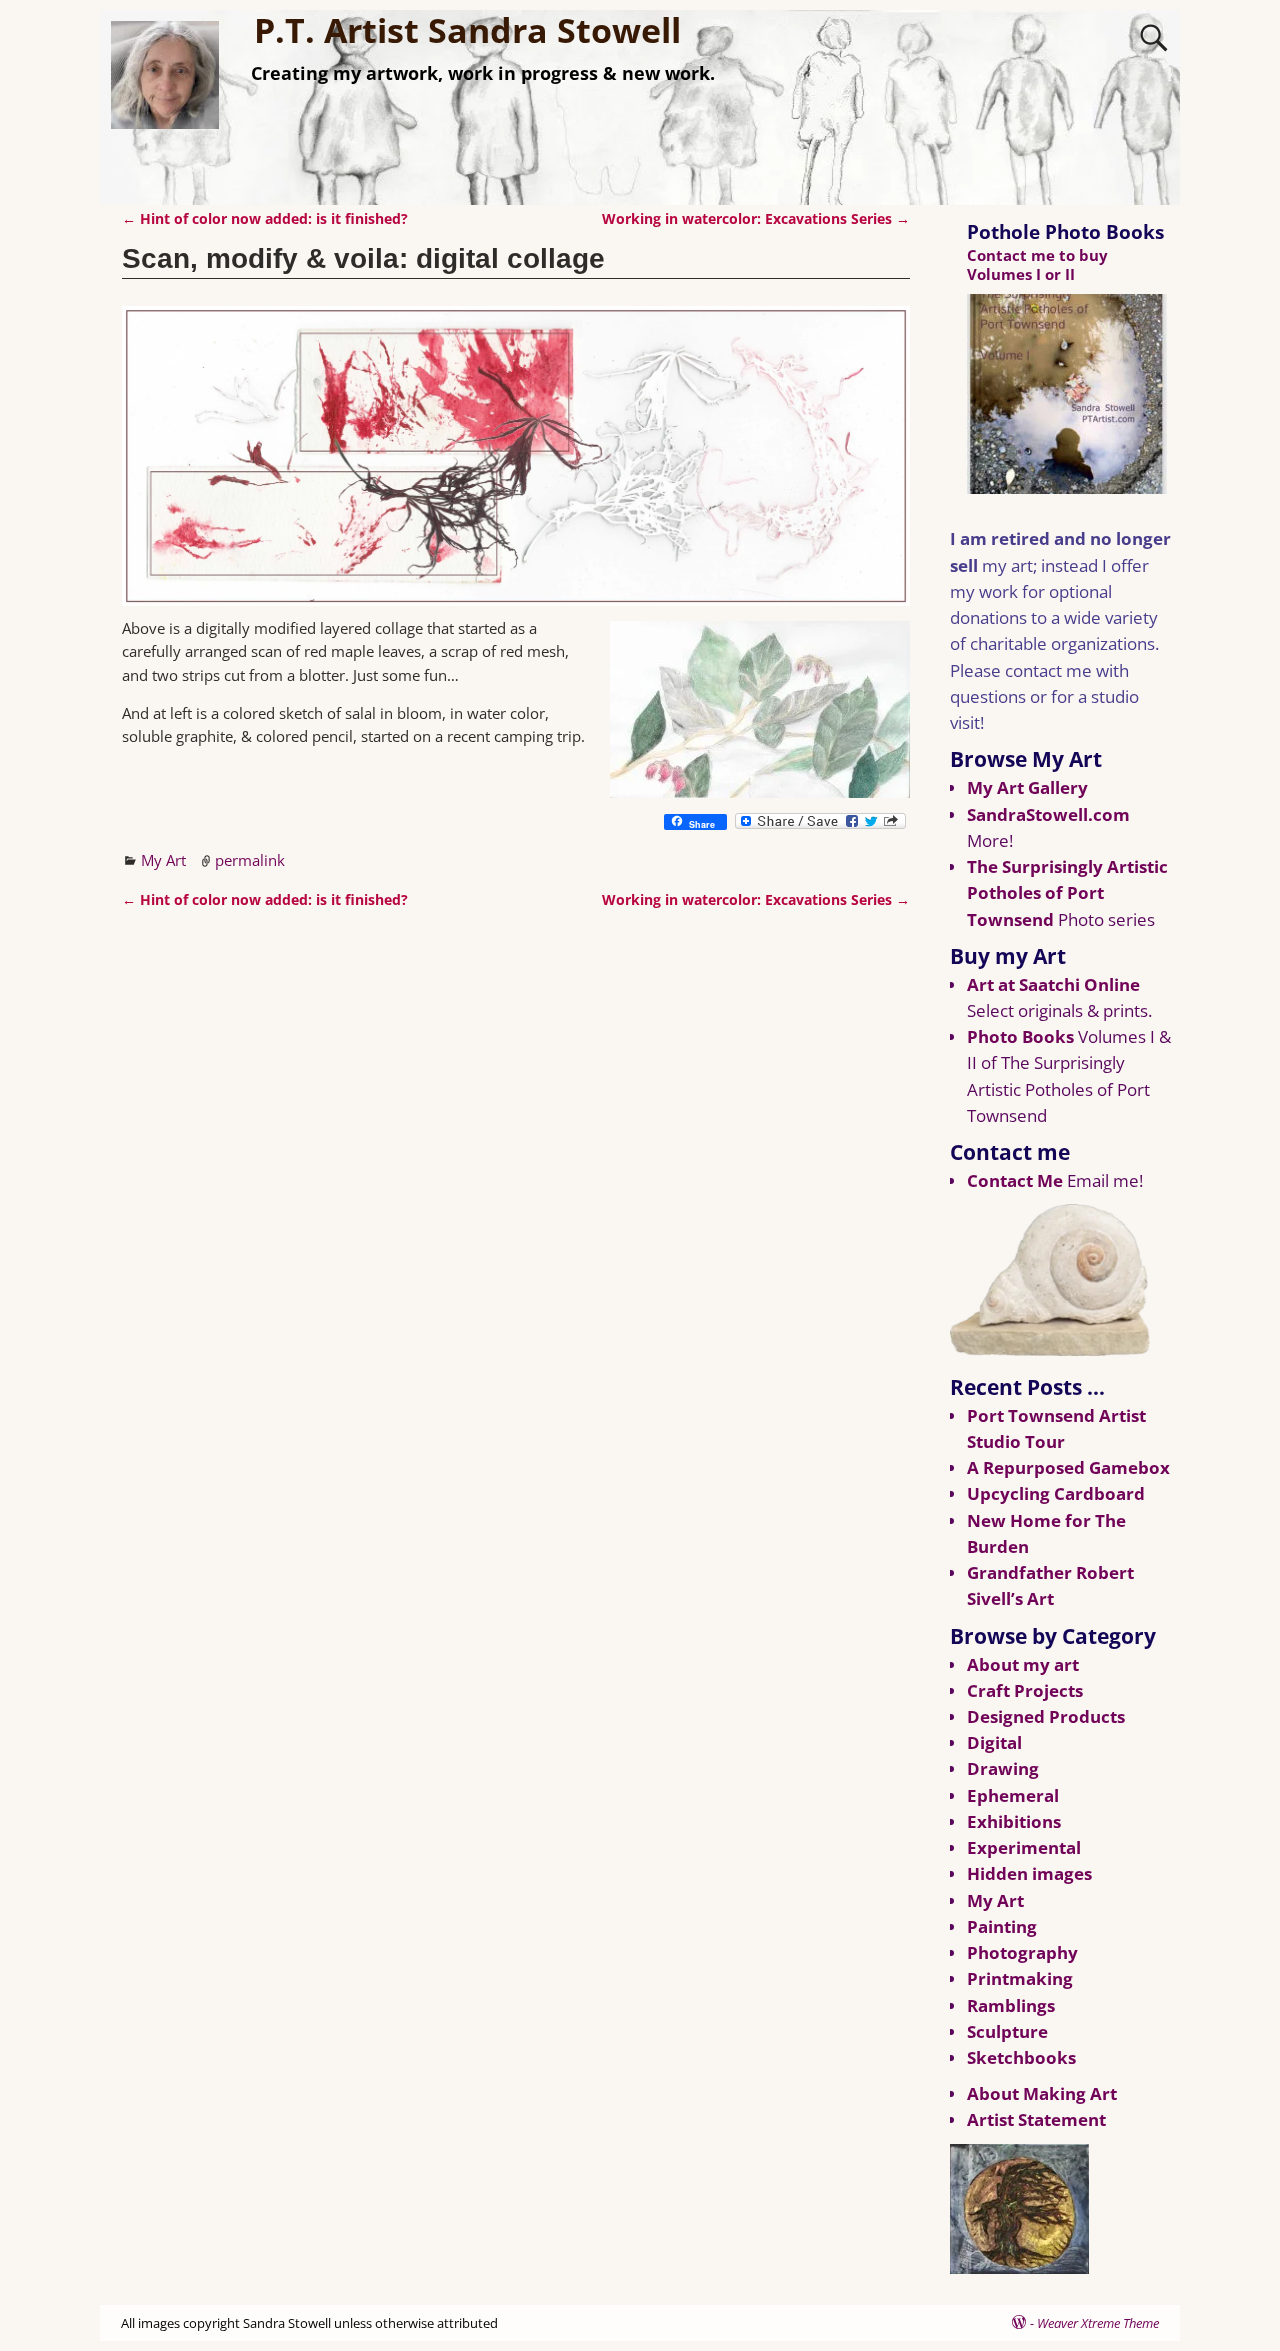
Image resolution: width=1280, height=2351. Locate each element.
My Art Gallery (1027, 787)
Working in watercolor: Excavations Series (756, 219)
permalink (250, 860)
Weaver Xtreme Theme (1098, 2323)
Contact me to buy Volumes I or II (1037, 264)
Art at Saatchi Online (1053, 984)
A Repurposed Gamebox (1068, 1467)
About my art (1023, 1664)
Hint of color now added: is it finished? (265, 219)
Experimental (1024, 1847)
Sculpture (1007, 2031)
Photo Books (1020, 1036)
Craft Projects (1025, 1690)
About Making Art (1042, 2093)
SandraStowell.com (1048, 814)
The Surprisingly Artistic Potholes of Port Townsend (1067, 892)
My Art (163, 860)
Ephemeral (1013, 1795)
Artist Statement (1036, 2119)
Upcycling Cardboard (1056, 1493)
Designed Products (1046, 1716)
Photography (1022, 1952)
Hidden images (1029, 1873)
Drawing (1003, 1768)
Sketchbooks (1021, 2057)
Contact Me (1015, 1180)
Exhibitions (1014, 1821)
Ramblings (1011, 2005)
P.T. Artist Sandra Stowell (467, 30)
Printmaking (1020, 1978)
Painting (1002, 1926)
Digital (994, 1742)
